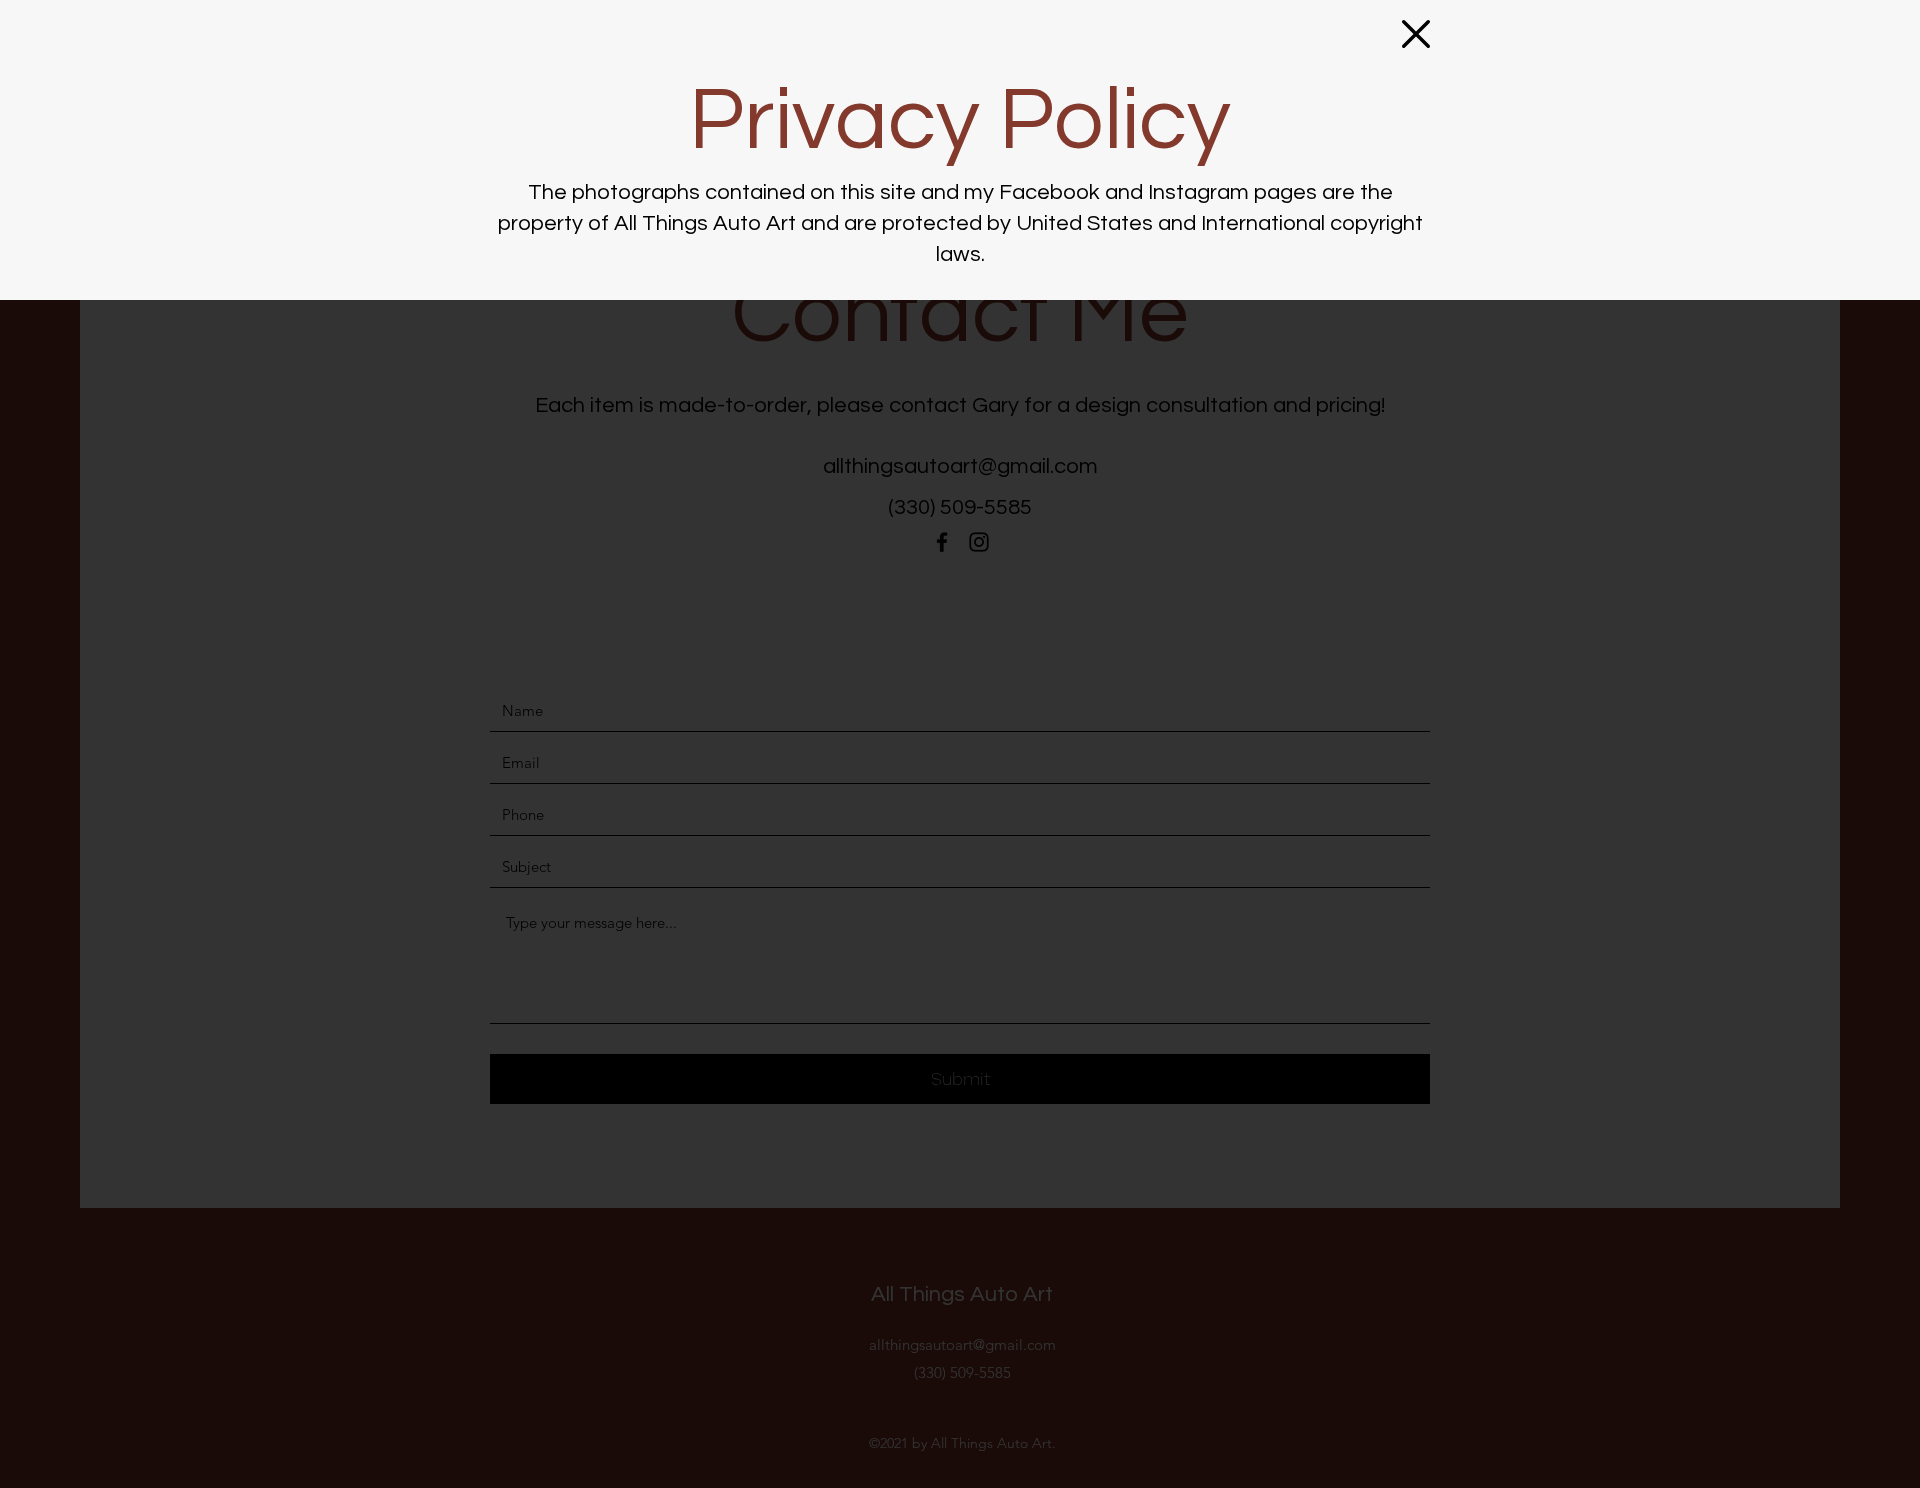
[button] (1416, 34)
